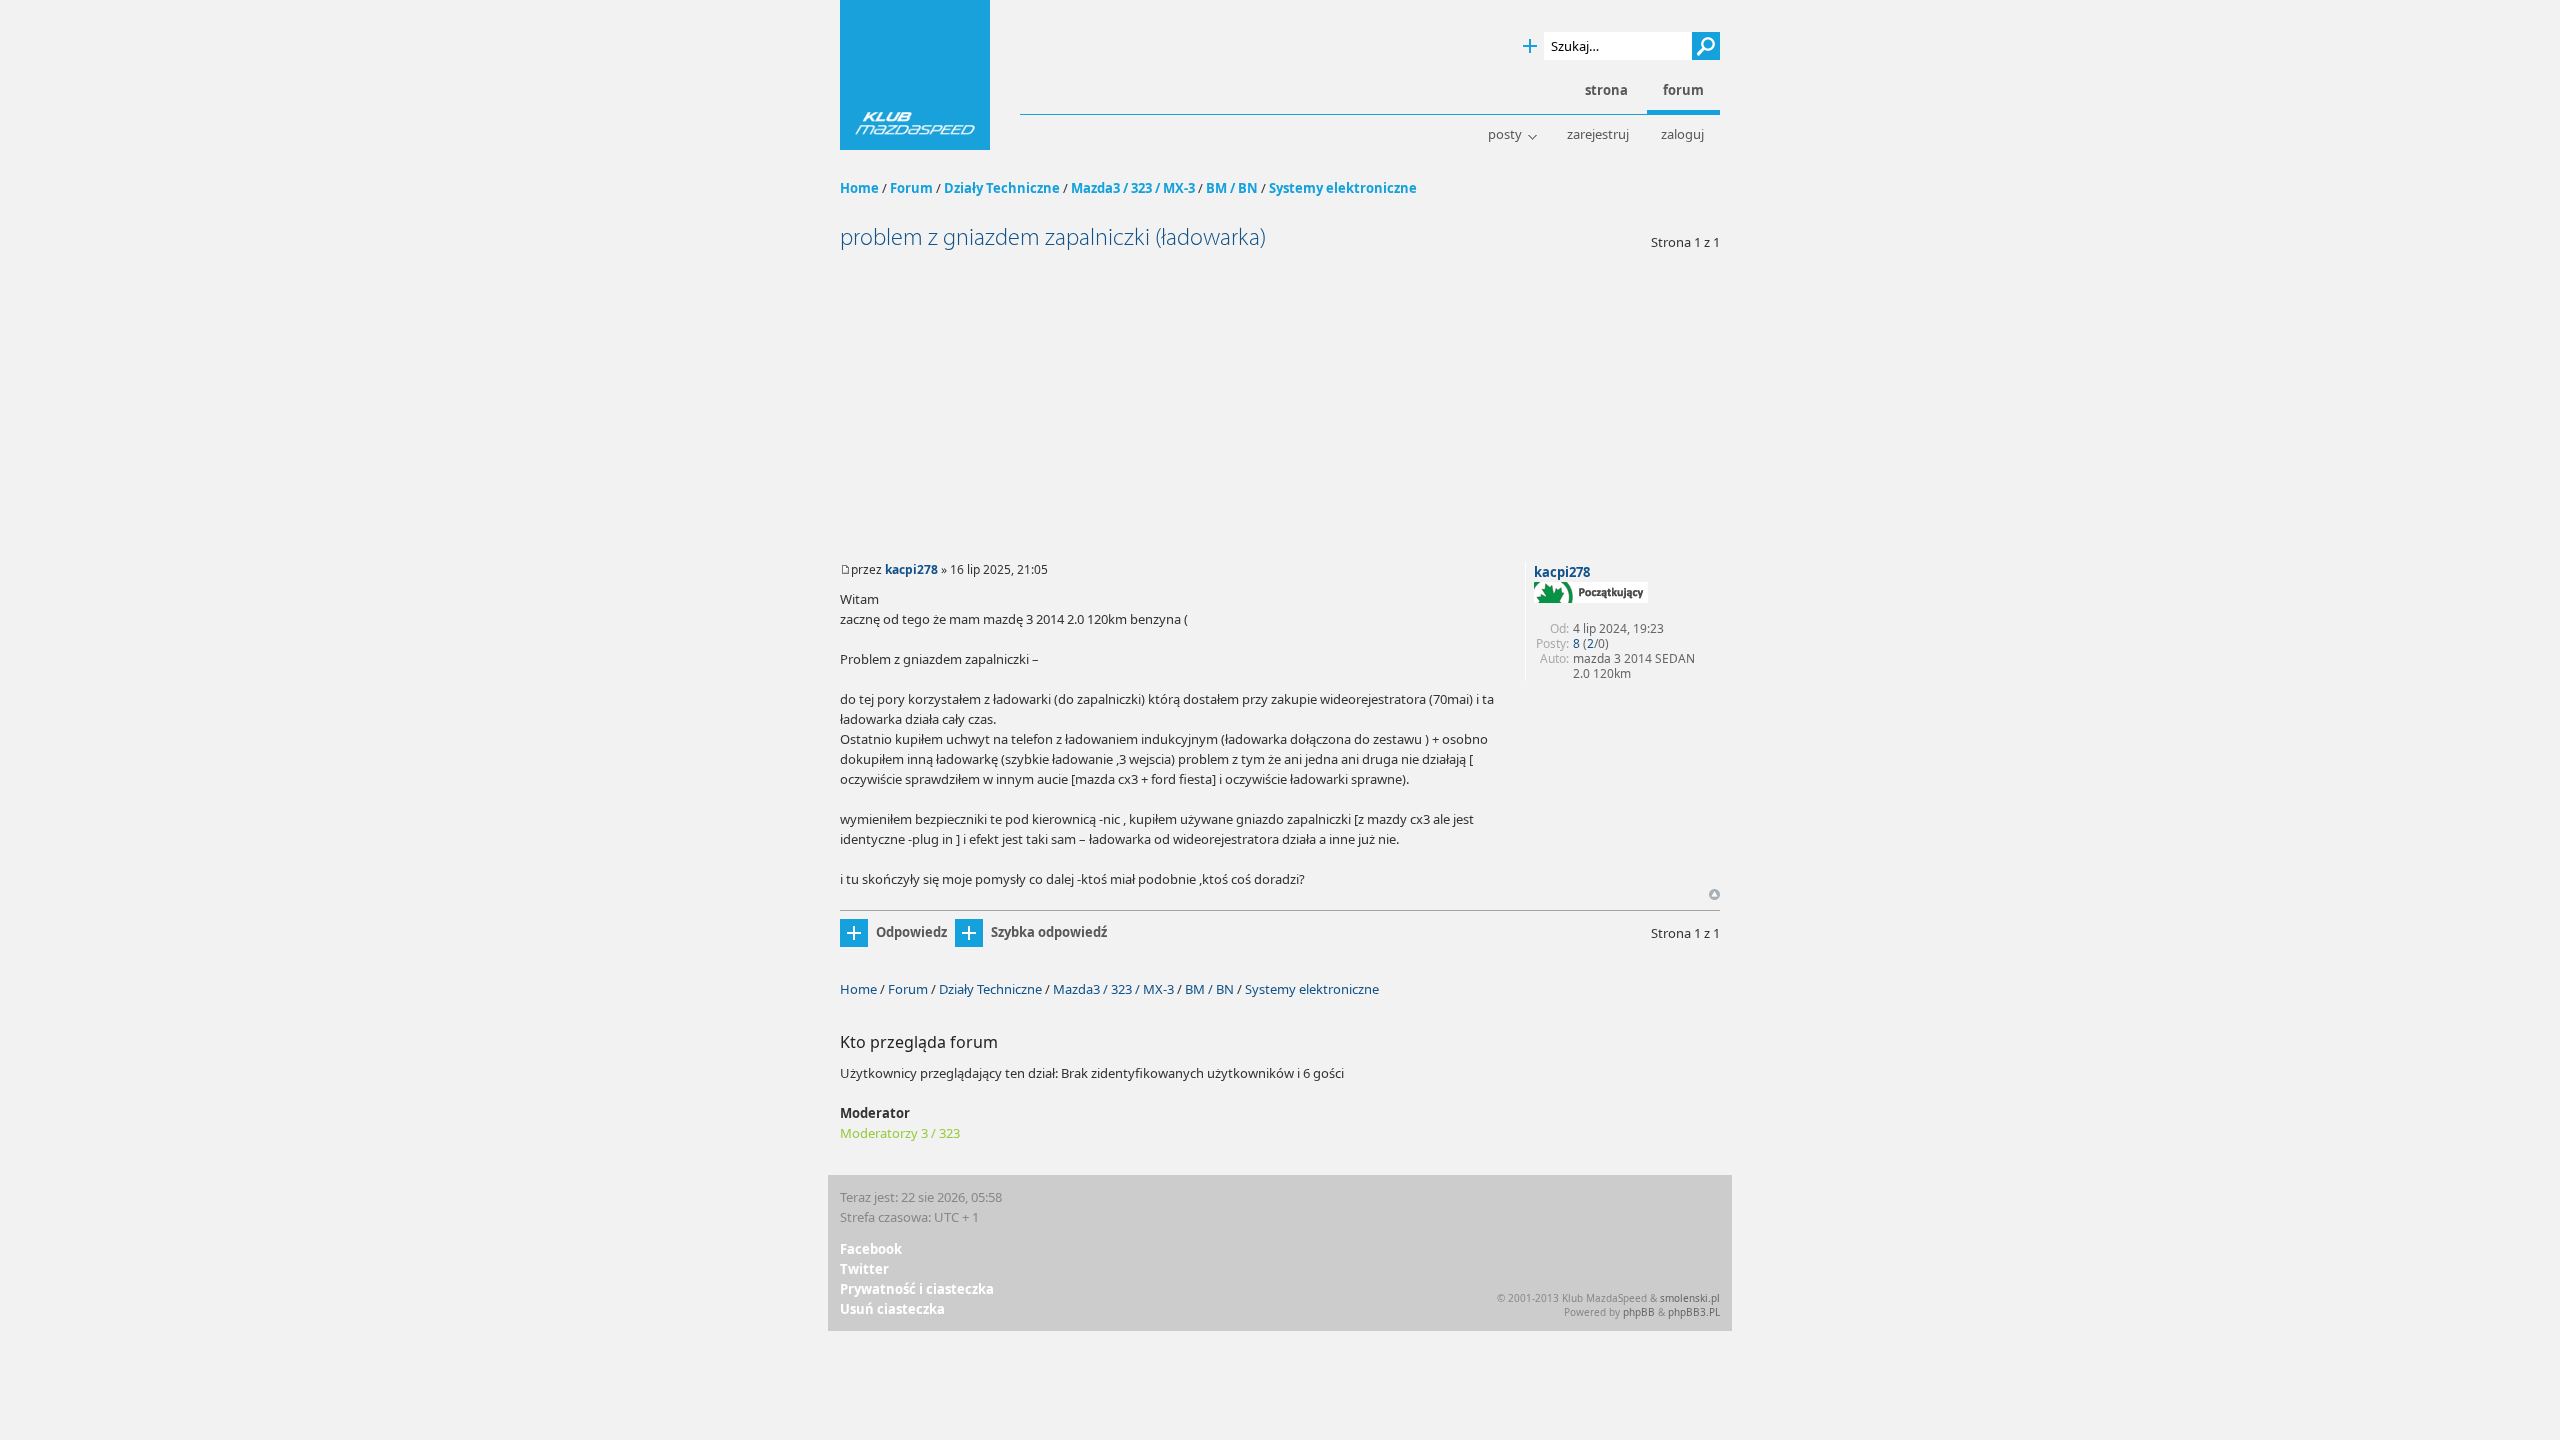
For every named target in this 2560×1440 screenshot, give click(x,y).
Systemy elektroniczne (1343, 188)
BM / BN (1232, 188)
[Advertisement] (1280, 402)
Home (859, 188)
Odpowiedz (911, 932)
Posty (1505, 134)
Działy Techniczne (1002, 188)
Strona (1606, 90)
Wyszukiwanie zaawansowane (1530, 46)
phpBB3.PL (1694, 1312)
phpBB (1639, 1312)
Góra (1714, 894)
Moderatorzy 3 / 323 (900, 1133)
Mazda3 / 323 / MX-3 (1133, 188)
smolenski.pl (1690, 1298)
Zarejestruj (1598, 134)
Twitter (864, 1269)
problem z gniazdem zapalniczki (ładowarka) (1053, 237)
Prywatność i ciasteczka (917, 1289)
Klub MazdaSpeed (915, 75)
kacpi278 (911, 569)
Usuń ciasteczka (892, 1309)
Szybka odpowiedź (1049, 932)
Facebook (871, 1249)
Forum (911, 188)
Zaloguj (1682, 134)
